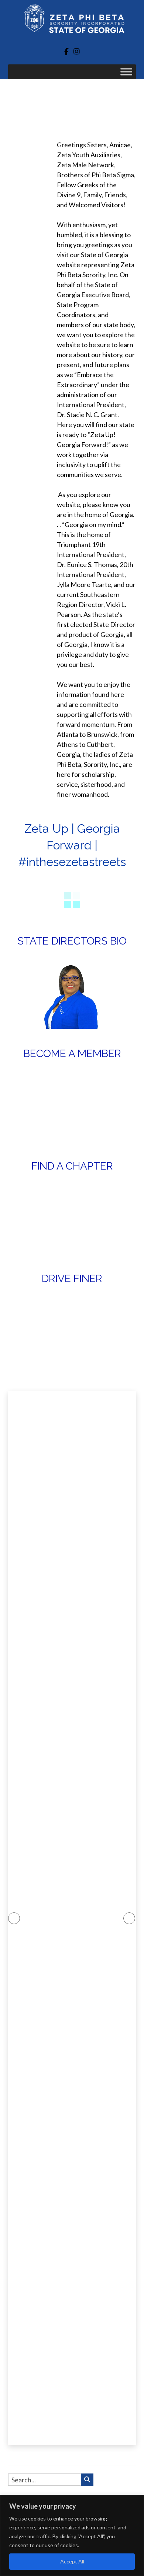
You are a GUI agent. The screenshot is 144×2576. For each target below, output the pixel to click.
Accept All (72, 2561)
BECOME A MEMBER (72, 1054)
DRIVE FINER (72, 1279)
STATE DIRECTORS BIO (72, 941)
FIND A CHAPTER (72, 1166)
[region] (72, 2535)
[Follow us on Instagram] (77, 51)
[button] (14, 1918)
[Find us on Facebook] (66, 51)
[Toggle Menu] (126, 72)
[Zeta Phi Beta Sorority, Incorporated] (72, 21)
